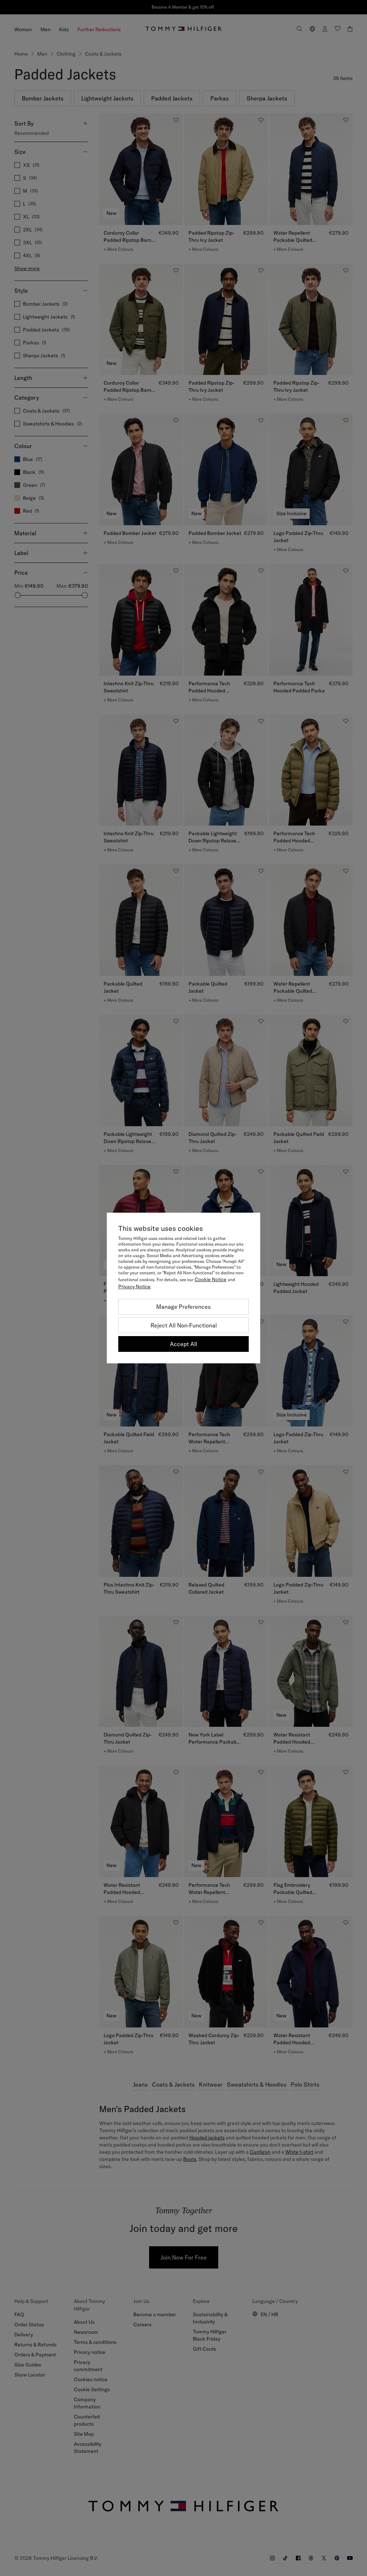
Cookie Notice (211, 1279)
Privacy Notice (134, 1287)
